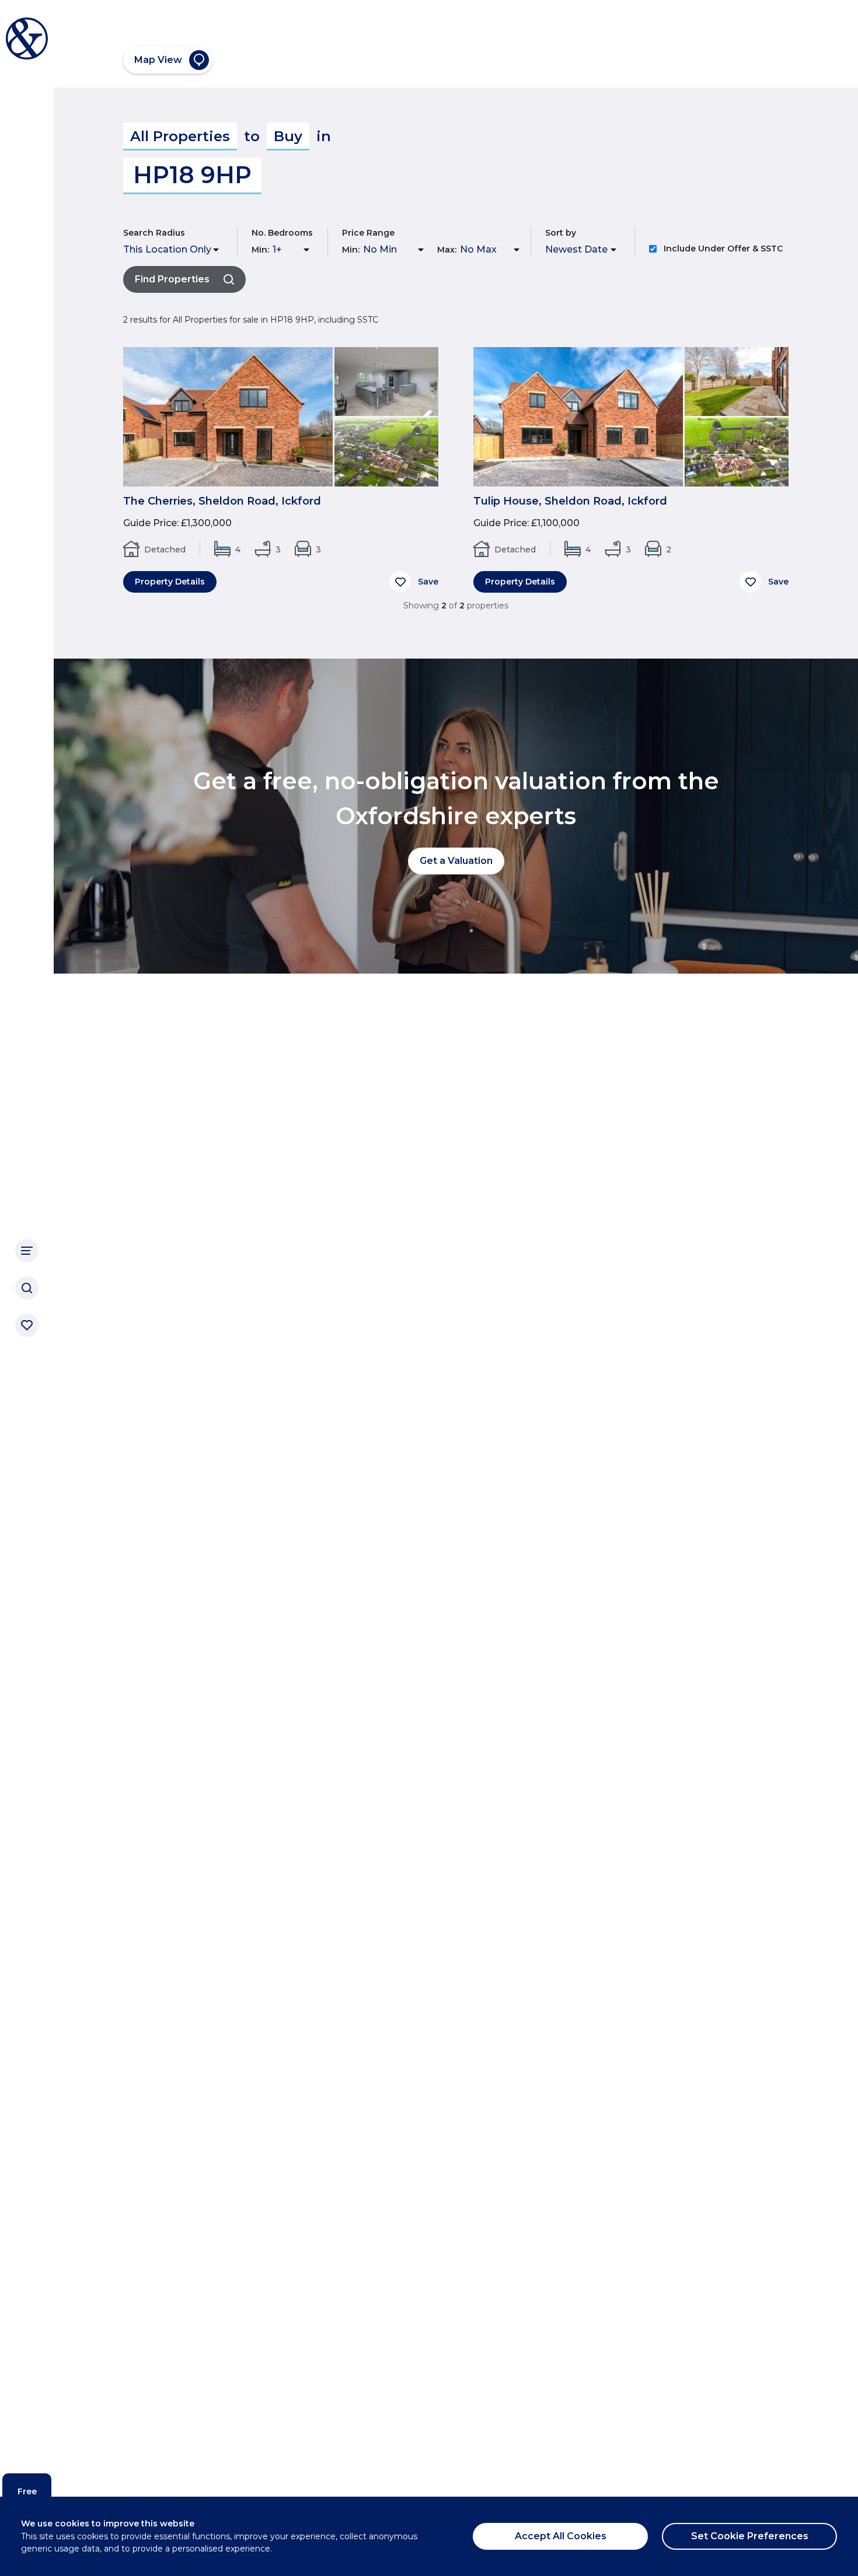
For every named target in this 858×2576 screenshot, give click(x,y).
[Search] (27, 1288)
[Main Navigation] (27, 1251)
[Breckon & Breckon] (27, 38)
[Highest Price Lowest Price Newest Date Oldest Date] (583, 250)
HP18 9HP (192, 175)
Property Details (170, 582)
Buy (288, 136)
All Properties (180, 136)
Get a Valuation (456, 861)
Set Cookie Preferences (750, 2536)
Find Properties (172, 279)
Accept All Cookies (561, 2536)
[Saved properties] (27, 1325)
